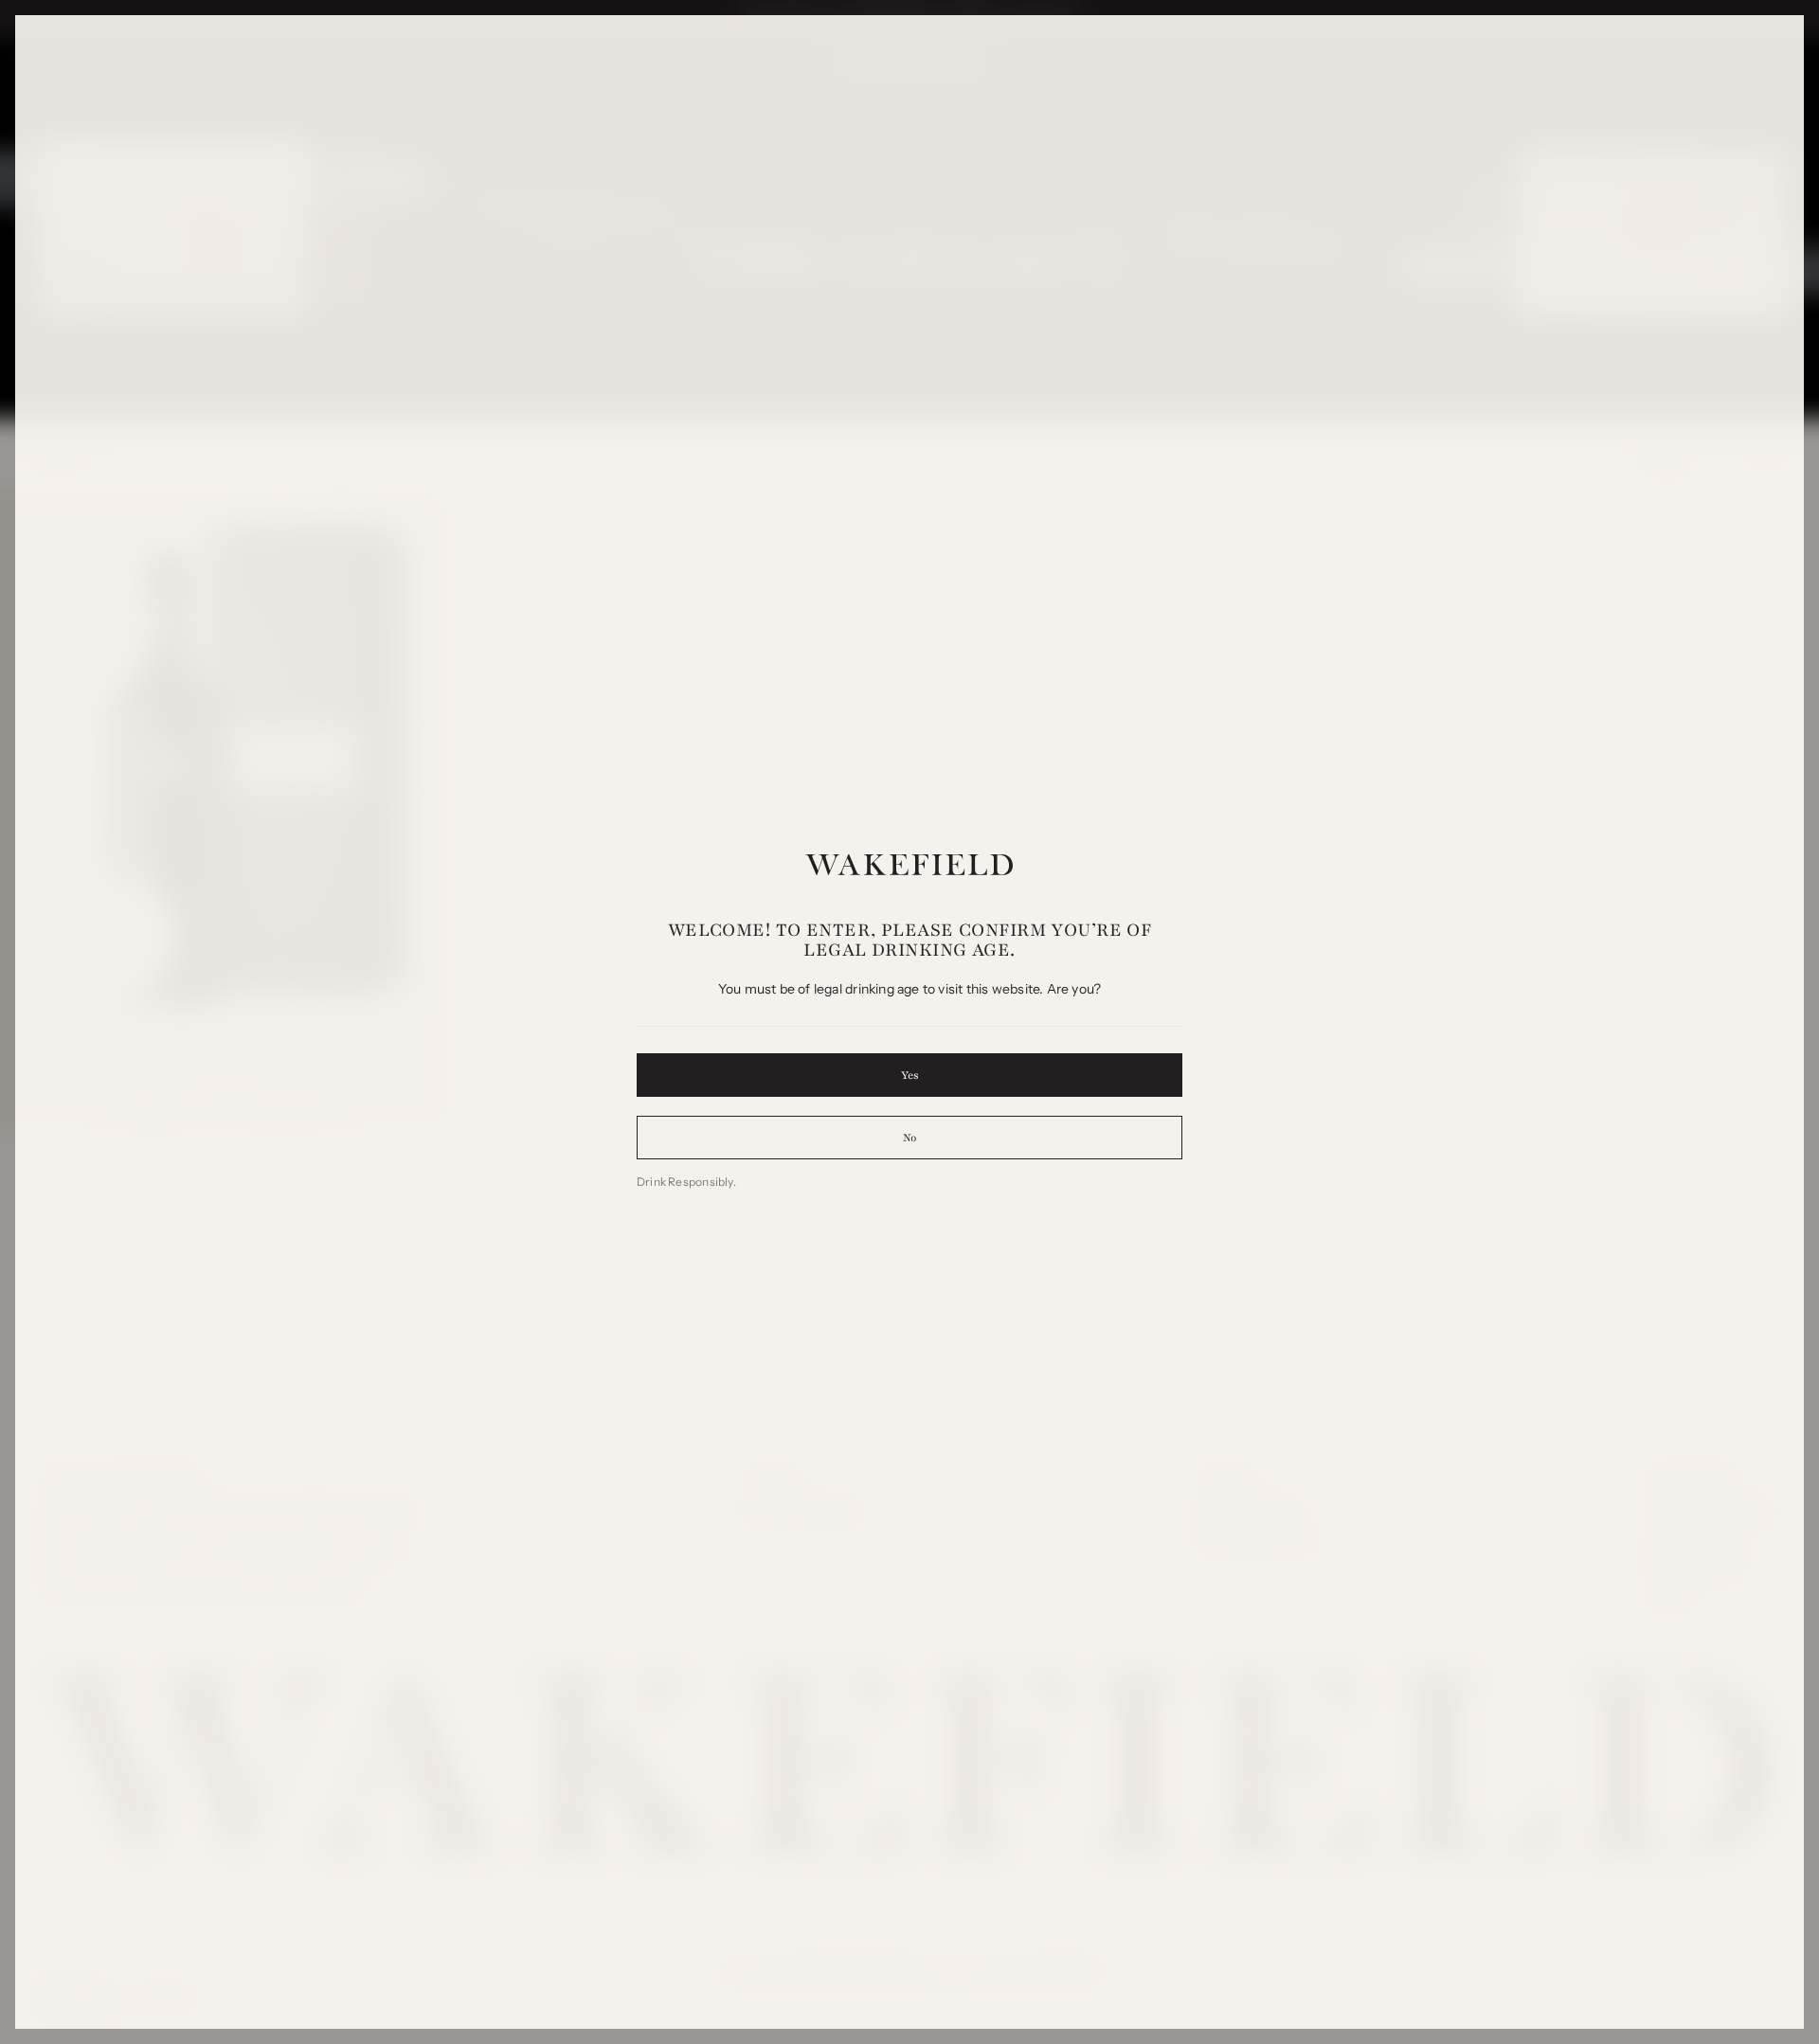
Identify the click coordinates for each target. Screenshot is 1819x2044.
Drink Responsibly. (686, 1182)
